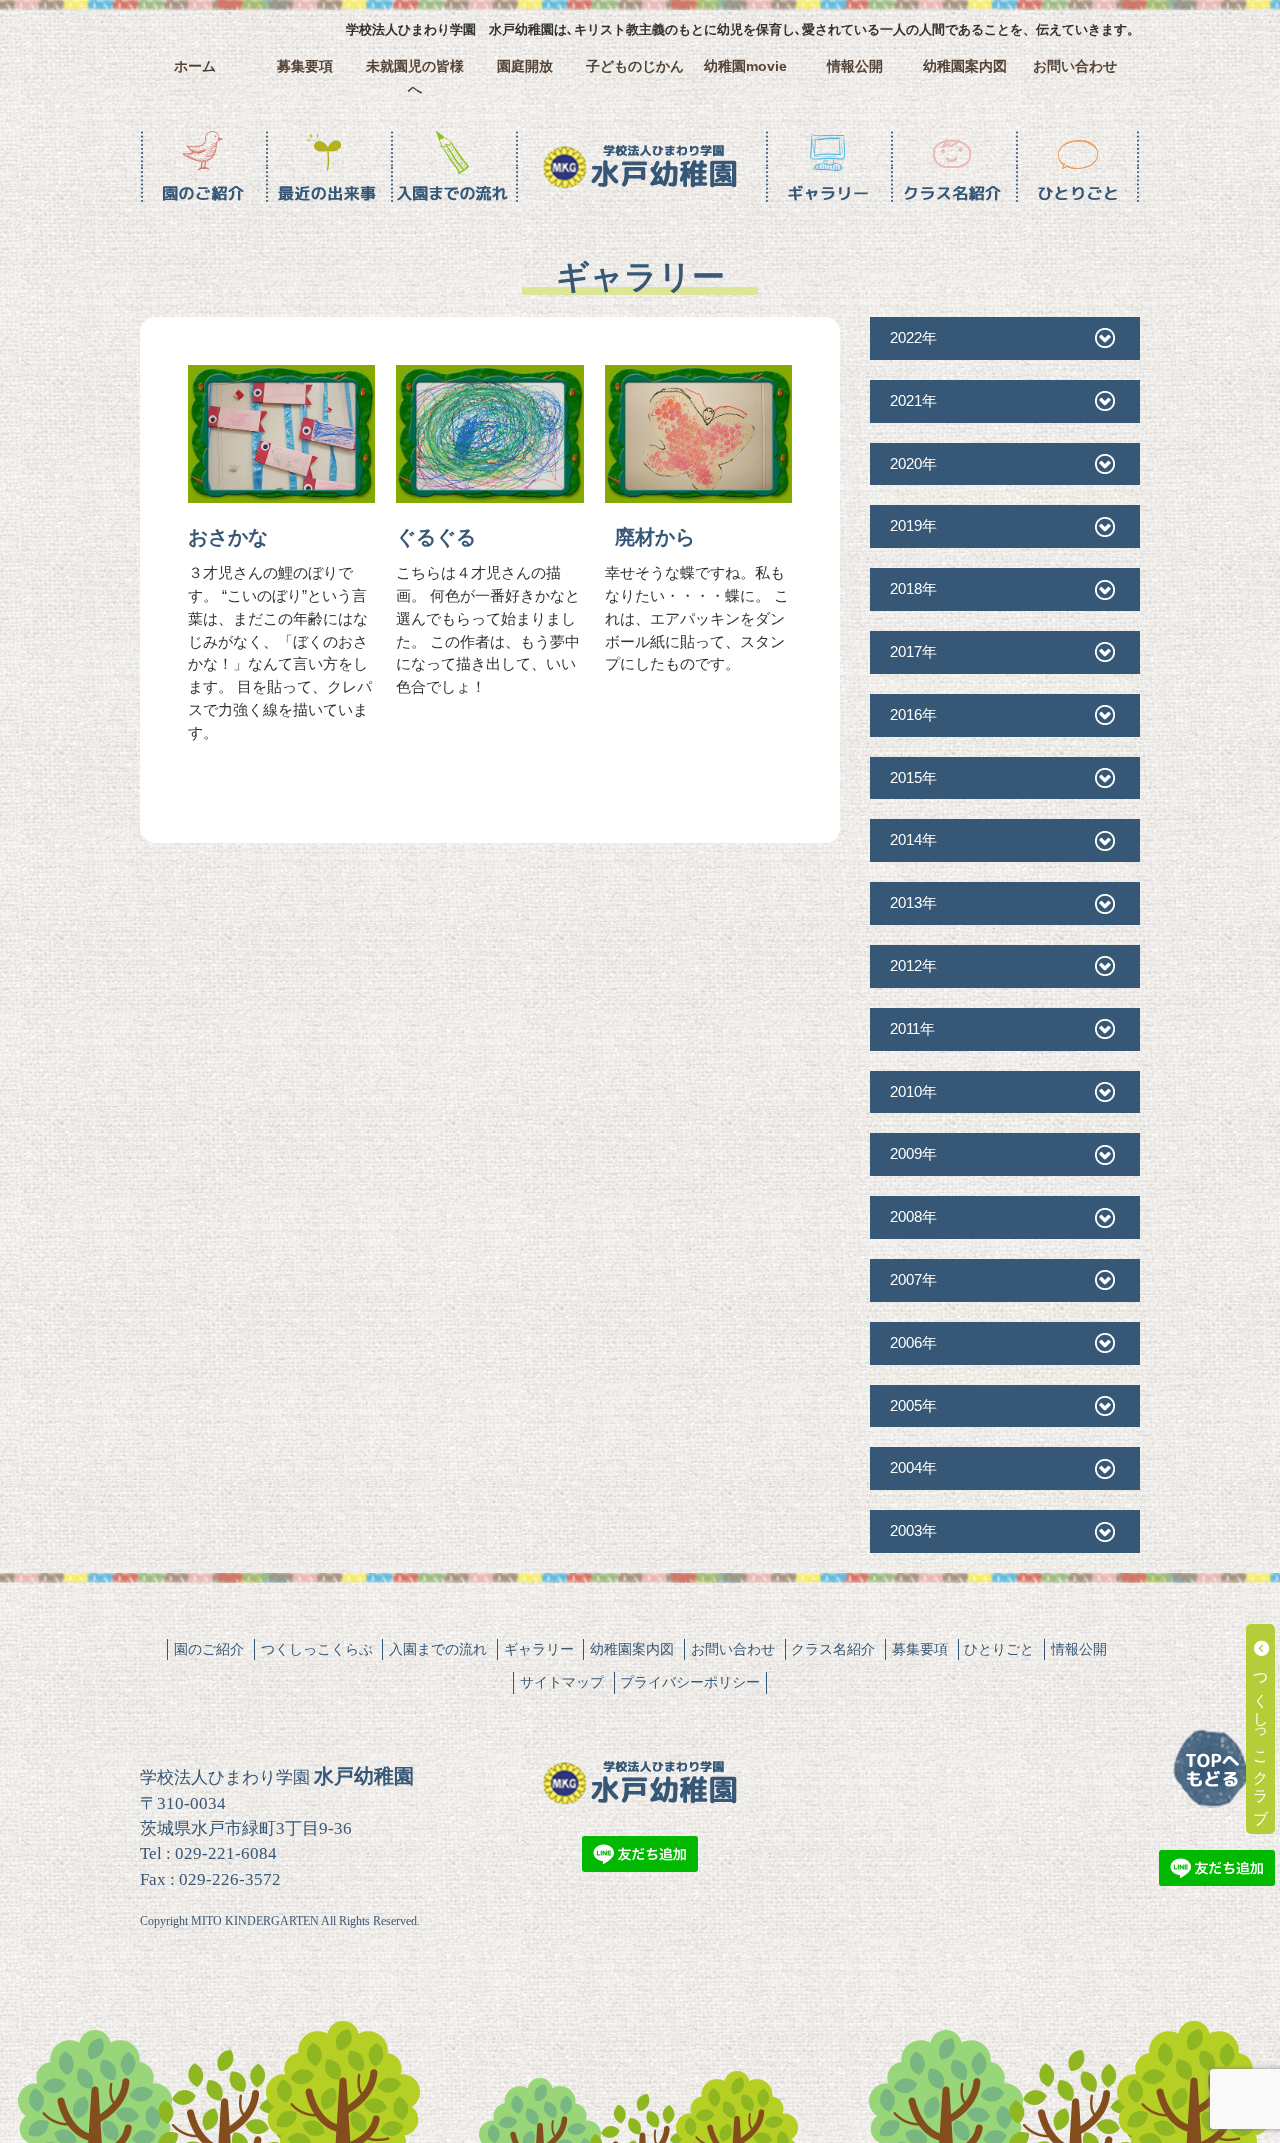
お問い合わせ (1075, 66)
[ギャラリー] (827, 167)
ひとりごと (999, 1649)
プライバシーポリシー (690, 1682)
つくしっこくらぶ (317, 1649)
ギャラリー (539, 1649)
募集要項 (305, 66)
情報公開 (855, 66)
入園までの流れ (438, 1649)
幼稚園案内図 (965, 66)
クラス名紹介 (833, 1649)
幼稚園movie (745, 66)
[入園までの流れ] (452, 167)
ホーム (195, 66)
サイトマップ (562, 1682)
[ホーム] (640, 167)
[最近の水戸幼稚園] (327, 167)
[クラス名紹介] (952, 167)
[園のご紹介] (202, 167)
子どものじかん (635, 66)
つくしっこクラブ (1261, 1737)
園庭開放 (525, 66)
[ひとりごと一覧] (1077, 167)
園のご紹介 (209, 1649)
